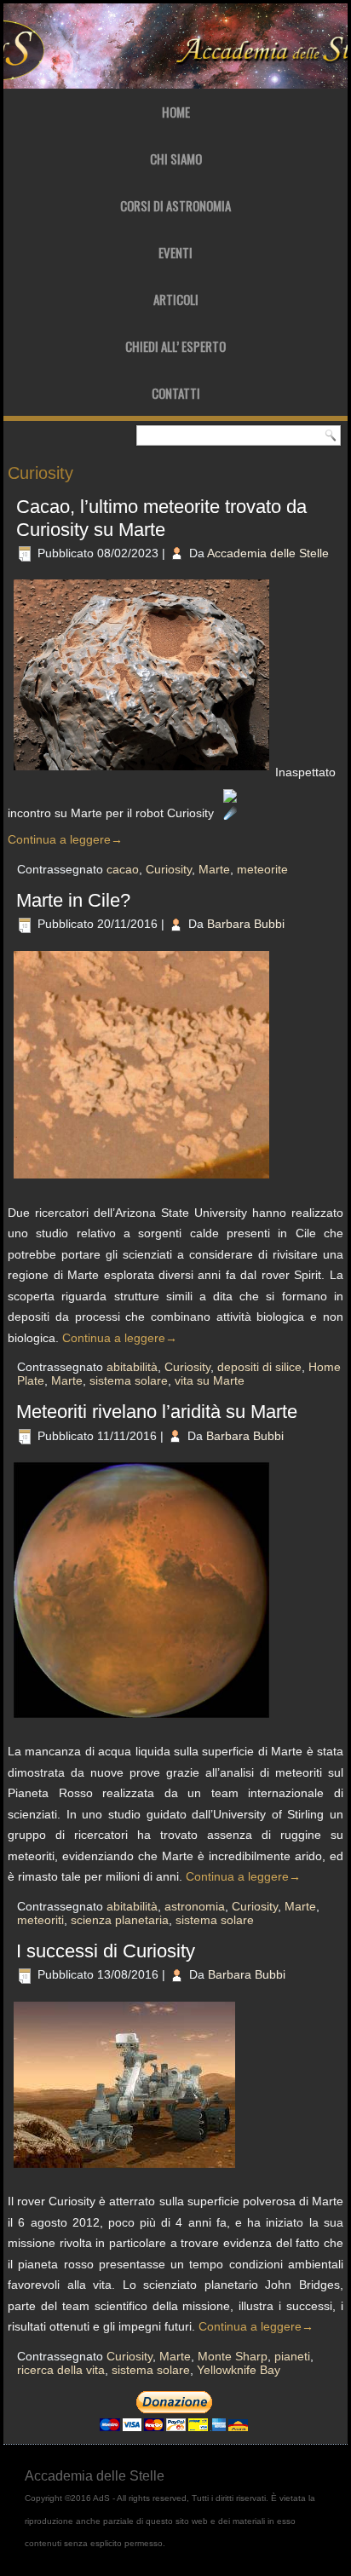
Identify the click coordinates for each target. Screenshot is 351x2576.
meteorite (262, 869)
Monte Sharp (233, 2356)
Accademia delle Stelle (268, 553)
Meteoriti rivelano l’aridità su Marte (157, 1412)
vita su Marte (210, 1380)
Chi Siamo (176, 158)
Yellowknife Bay (239, 2370)
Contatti (176, 393)
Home (176, 112)
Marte (214, 869)
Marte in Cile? (73, 900)
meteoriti (40, 1920)
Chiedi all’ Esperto (175, 346)
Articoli (176, 299)
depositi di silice (259, 1367)
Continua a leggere (65, 839)
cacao (123, 869)
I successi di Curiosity (106, 1951)
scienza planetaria (120, 1920)
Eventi (175, 252)
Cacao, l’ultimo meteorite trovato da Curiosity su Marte (161, 518)
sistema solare (129, 1380)
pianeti (292, 2356)
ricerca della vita (61, 2370)
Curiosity (169, 869)
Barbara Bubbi (246, 924)
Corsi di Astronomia (175, 205)
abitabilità (132, 1367)
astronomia (195, 1906)
